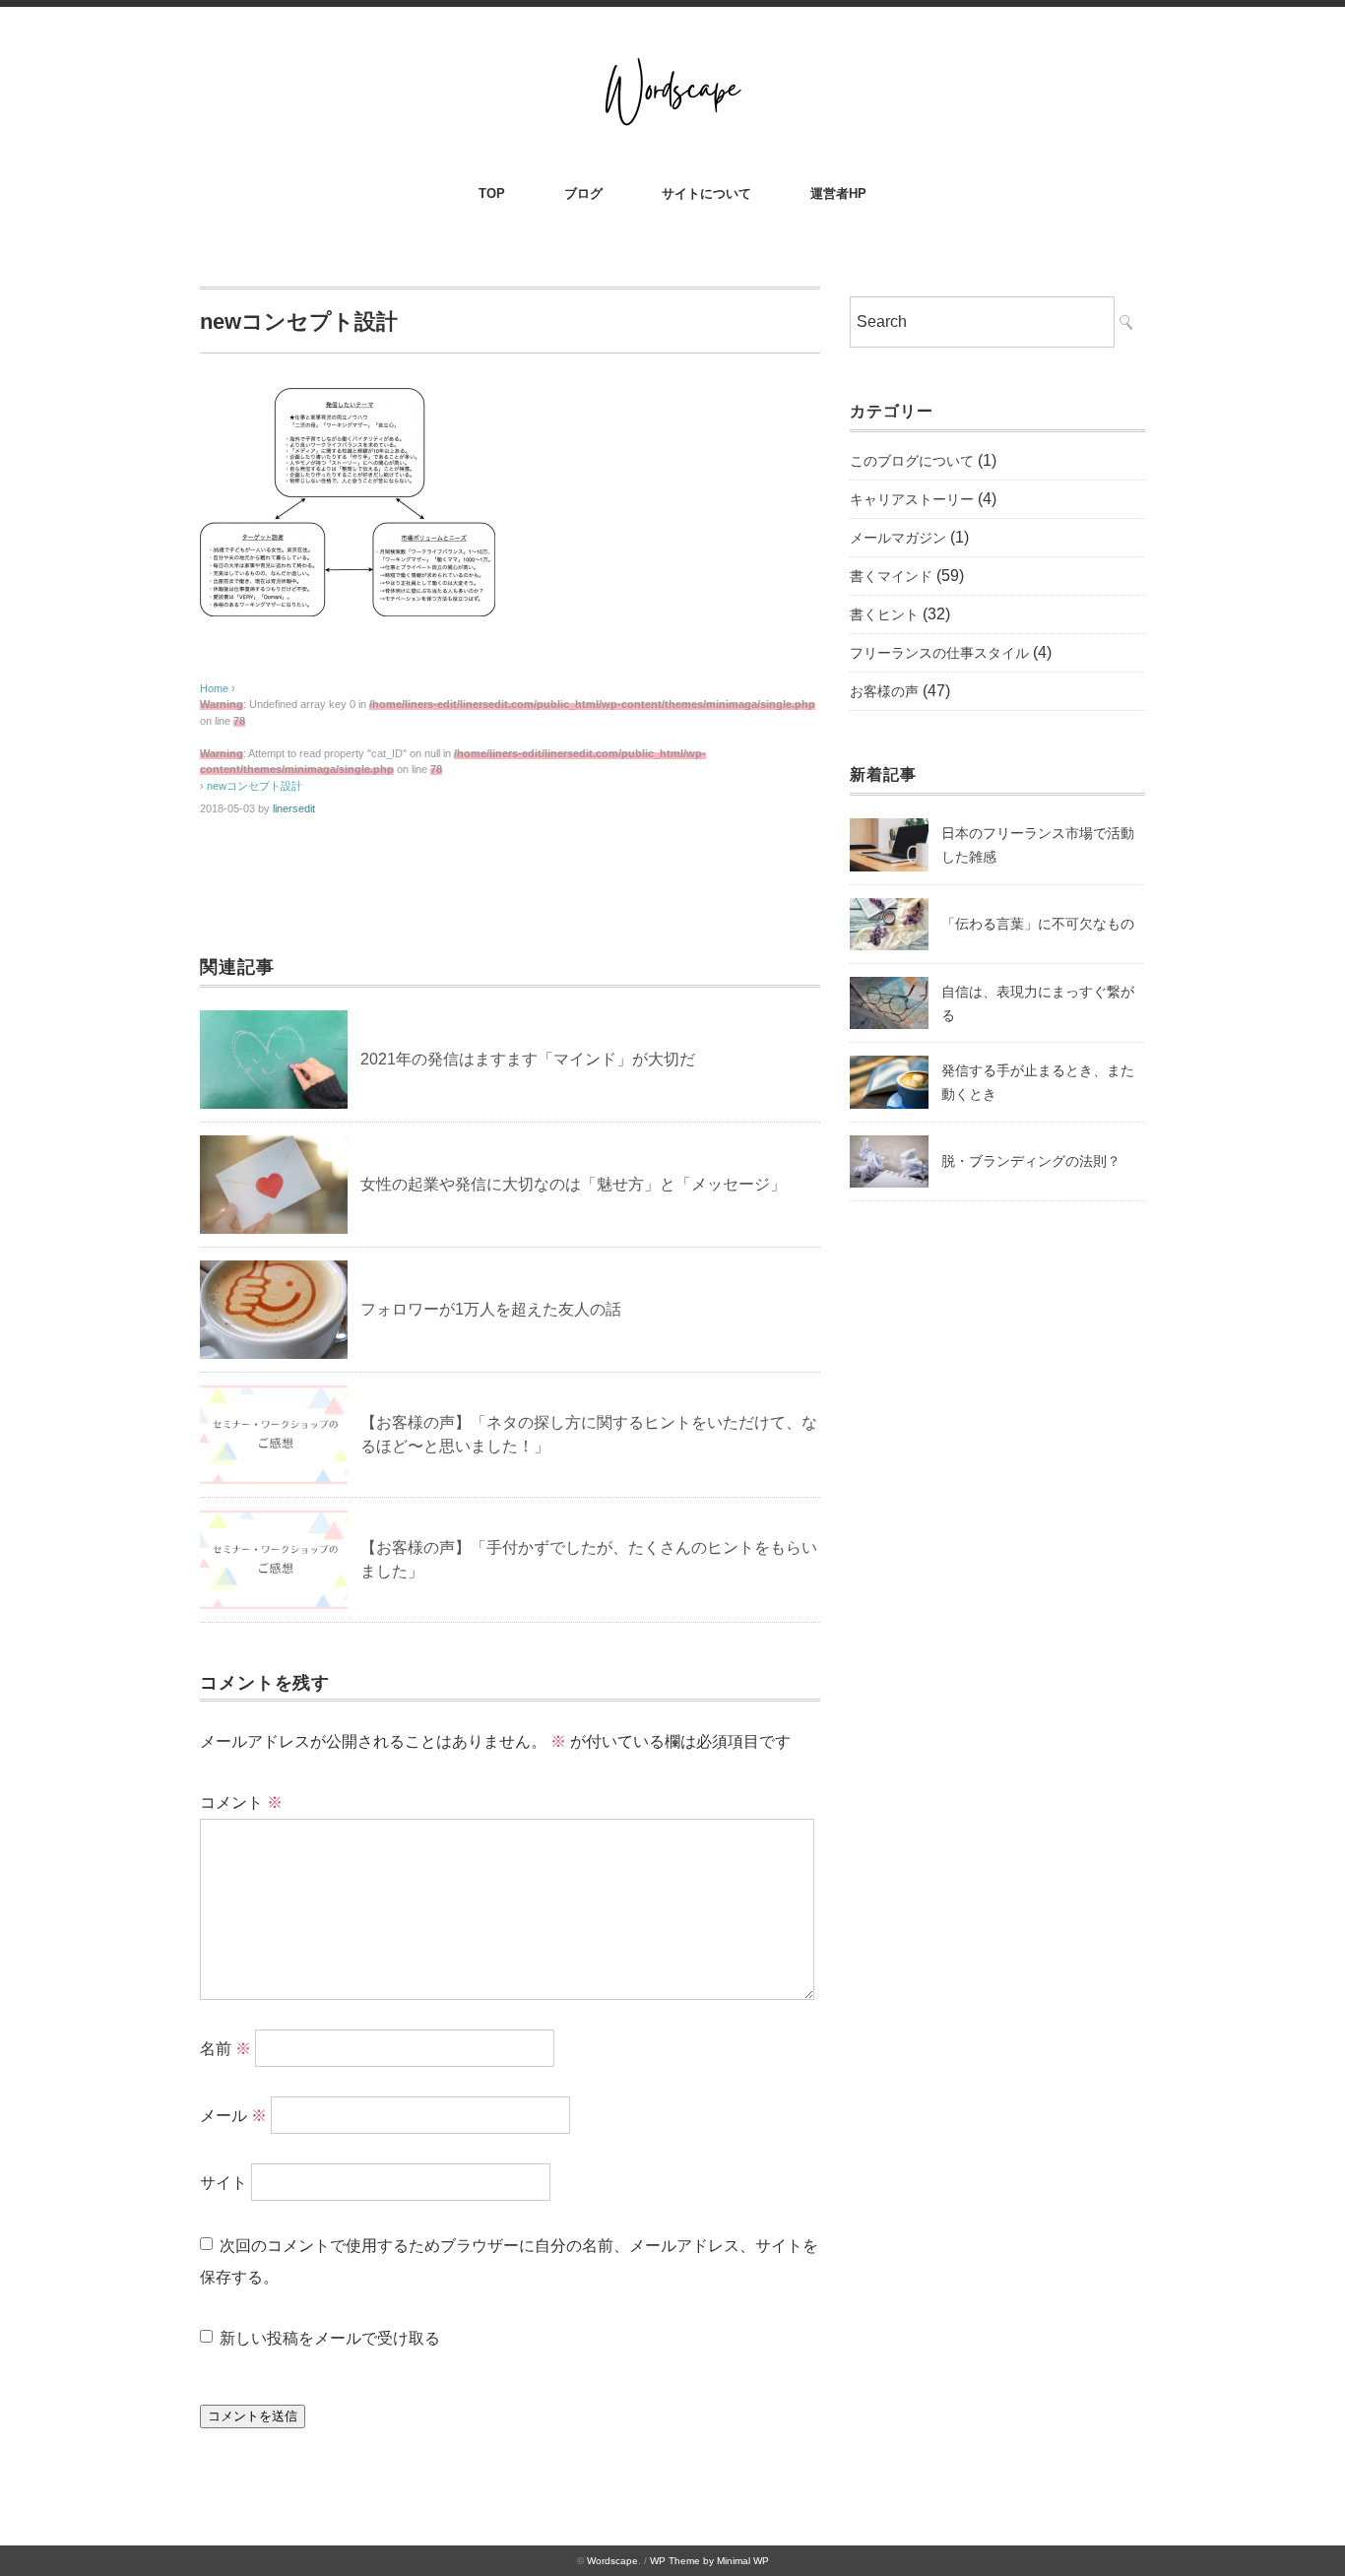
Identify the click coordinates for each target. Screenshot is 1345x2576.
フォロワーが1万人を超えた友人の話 (491, 1309)
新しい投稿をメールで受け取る (330, 2338)
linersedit (294, 808)
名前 (225, 2049)
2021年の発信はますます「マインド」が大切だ (528, 1059)
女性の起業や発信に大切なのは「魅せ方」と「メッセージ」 (573, 1184)
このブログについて (912, 461)
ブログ (583, 193)
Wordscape (612, 2561)
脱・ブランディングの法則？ (1031, 1161)
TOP (492, 193)
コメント (241, 1803)
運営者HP (838, 193)
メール (233, 2116)
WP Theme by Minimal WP (709, 2561)
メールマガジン (898, 538)
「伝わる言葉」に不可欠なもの (1038, 924)
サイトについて (706, 193)
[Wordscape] (672, 61)
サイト (224, 2183)
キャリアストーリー (912, 499)
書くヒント (884, 614)
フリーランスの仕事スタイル (939, 653)
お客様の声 (884, 691)
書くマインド (891, 576)
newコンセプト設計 (255, 786)
